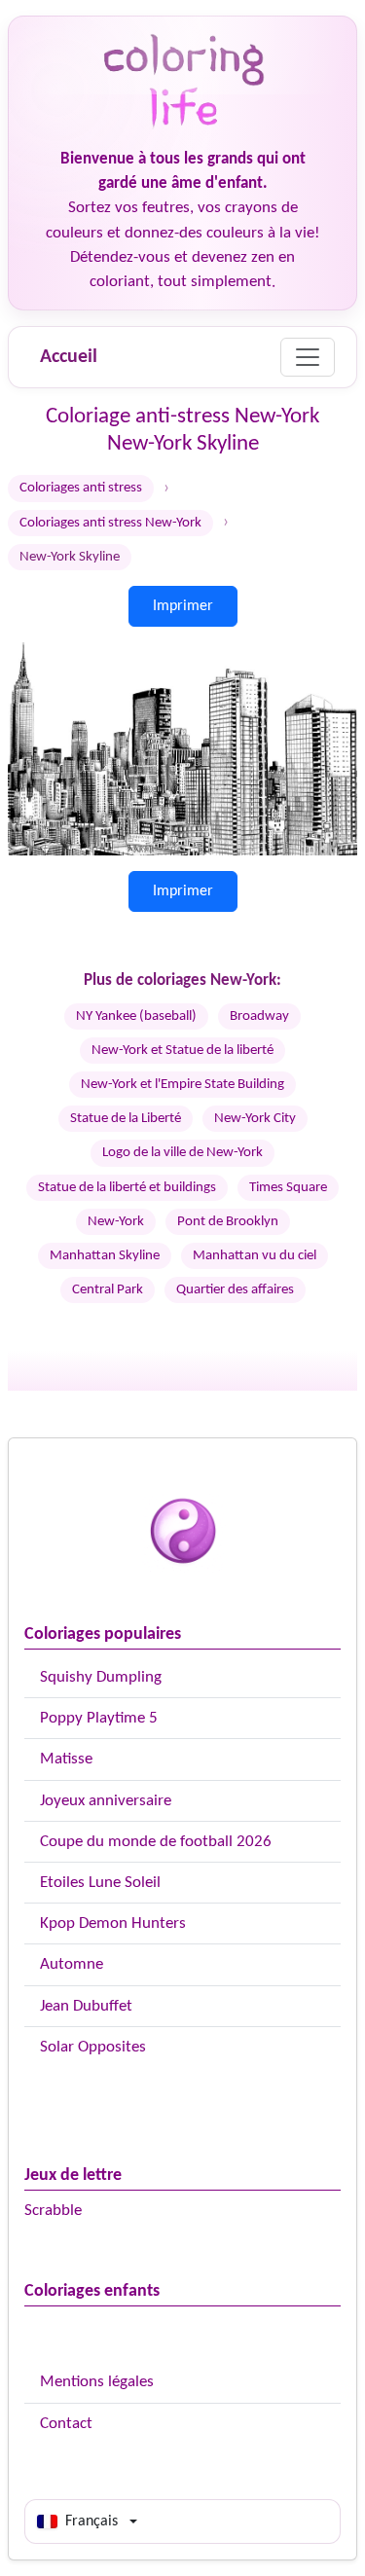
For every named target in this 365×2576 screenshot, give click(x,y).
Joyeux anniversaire (106, 1801)
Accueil (69, 357)
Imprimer (183, 606)
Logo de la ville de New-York (182, 1153)
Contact (66, 2424)
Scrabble (53, 2211)
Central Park (108, 1290)
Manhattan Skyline (105, 1256)
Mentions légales (97, 2382)
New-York (116, 1222)
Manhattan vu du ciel (255, 1256)
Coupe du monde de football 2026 (156, 1842)
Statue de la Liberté (126, 1119)
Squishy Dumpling (101, 1677)
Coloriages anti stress (81, 488)
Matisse (66, 1759)
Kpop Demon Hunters (113, 1923)
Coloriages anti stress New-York (110, 523)
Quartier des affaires (235, 1290)
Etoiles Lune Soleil (100, 1883)
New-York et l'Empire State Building (182, 1085)
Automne (72, 1964)
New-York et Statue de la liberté (182, 1051)
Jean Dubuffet (86, 2006)
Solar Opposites (93, 2047)
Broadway (259, 1016)
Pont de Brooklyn (228, 1222)
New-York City (255, 1119)
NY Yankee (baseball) (136, 1016)
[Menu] (308, 357)
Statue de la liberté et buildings (127, 1188)
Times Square (288, 1188)
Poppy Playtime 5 (99, 1718)
